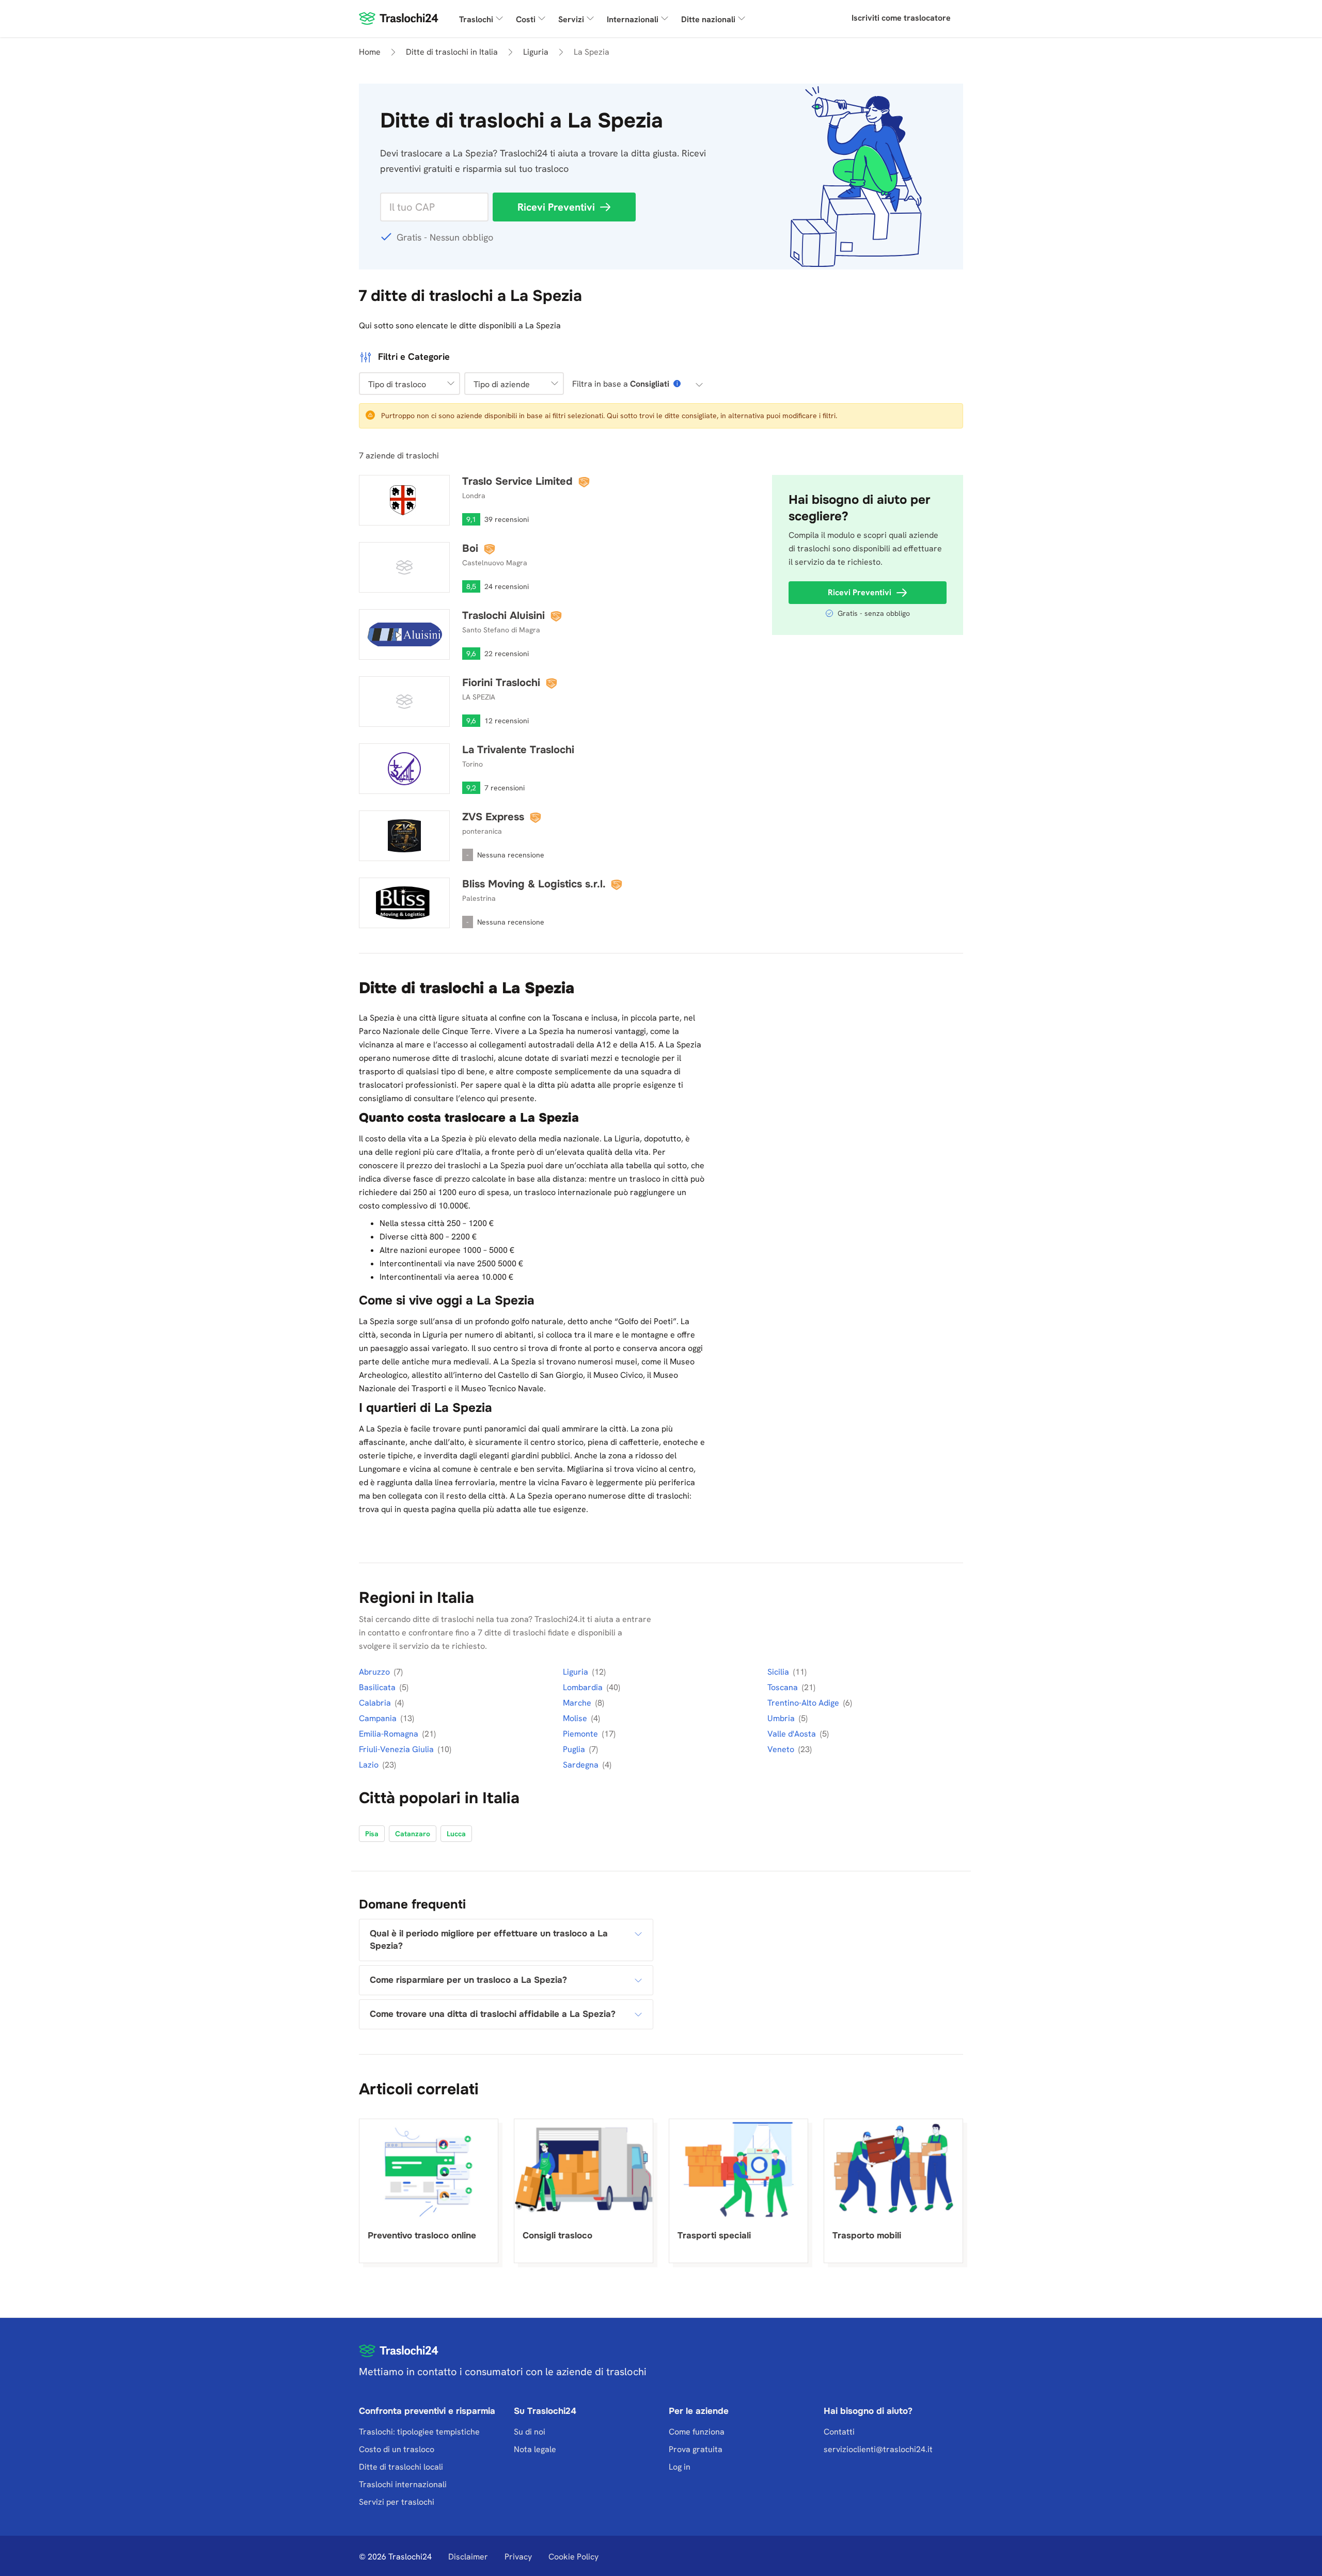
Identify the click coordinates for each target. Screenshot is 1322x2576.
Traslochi (476, 19)
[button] (410, 384)
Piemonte (581, 1734)
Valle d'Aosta (793, 1734)
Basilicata (378, 1687)
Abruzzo (375, 1672)
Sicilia (779, 1672)
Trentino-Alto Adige (804, 1703)
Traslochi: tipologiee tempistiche (419, 2432)
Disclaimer (468, 2557)
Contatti (839, 2432)
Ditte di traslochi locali (401, 2467)
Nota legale (535, 2449)
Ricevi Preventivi (556, 207)
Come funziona (697, 2432)
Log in (680, 2467)
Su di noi (530, 2432)
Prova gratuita (696, 2449)
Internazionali (633, 19)
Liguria (577, 1672)
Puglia (575, 1749)
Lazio (370, 1765)
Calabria (376, 1703)
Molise (576, 1718)
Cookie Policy (573, 2557)
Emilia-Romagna (390, 1734)
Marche (578, 1703)
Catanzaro (413, 1834)
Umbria (782, 1718)
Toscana (784, 1687)
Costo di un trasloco (397, 2449)
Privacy (518, 2557)
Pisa (372, 1834)
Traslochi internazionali (403, 2484)
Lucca (456, 1834)
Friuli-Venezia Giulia (397, 1749)
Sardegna (582, 1765)
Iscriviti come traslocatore (901, 18)
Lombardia (584, 1687)
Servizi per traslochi (397, 2502)
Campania (379, 1718)
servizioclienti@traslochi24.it (878, 2449)
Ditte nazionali (708, 19)
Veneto (782, 1749)
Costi (526, 19)
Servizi (571, 19)
